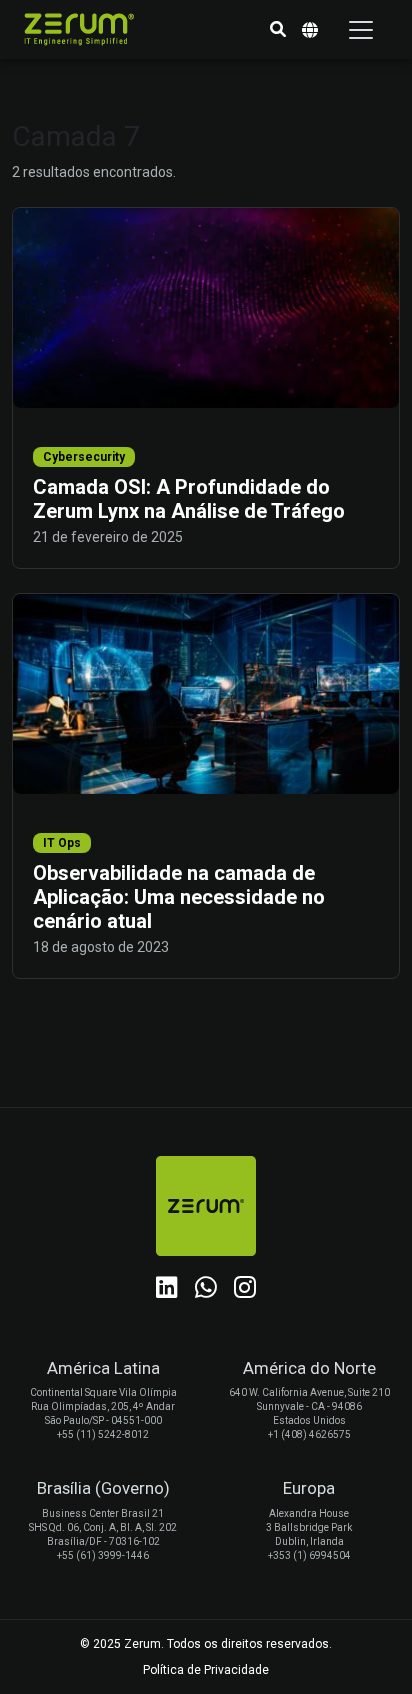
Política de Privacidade (206, 1670)
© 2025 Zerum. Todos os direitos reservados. (206, 1644)
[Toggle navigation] (361, 30)
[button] (278, 30)
